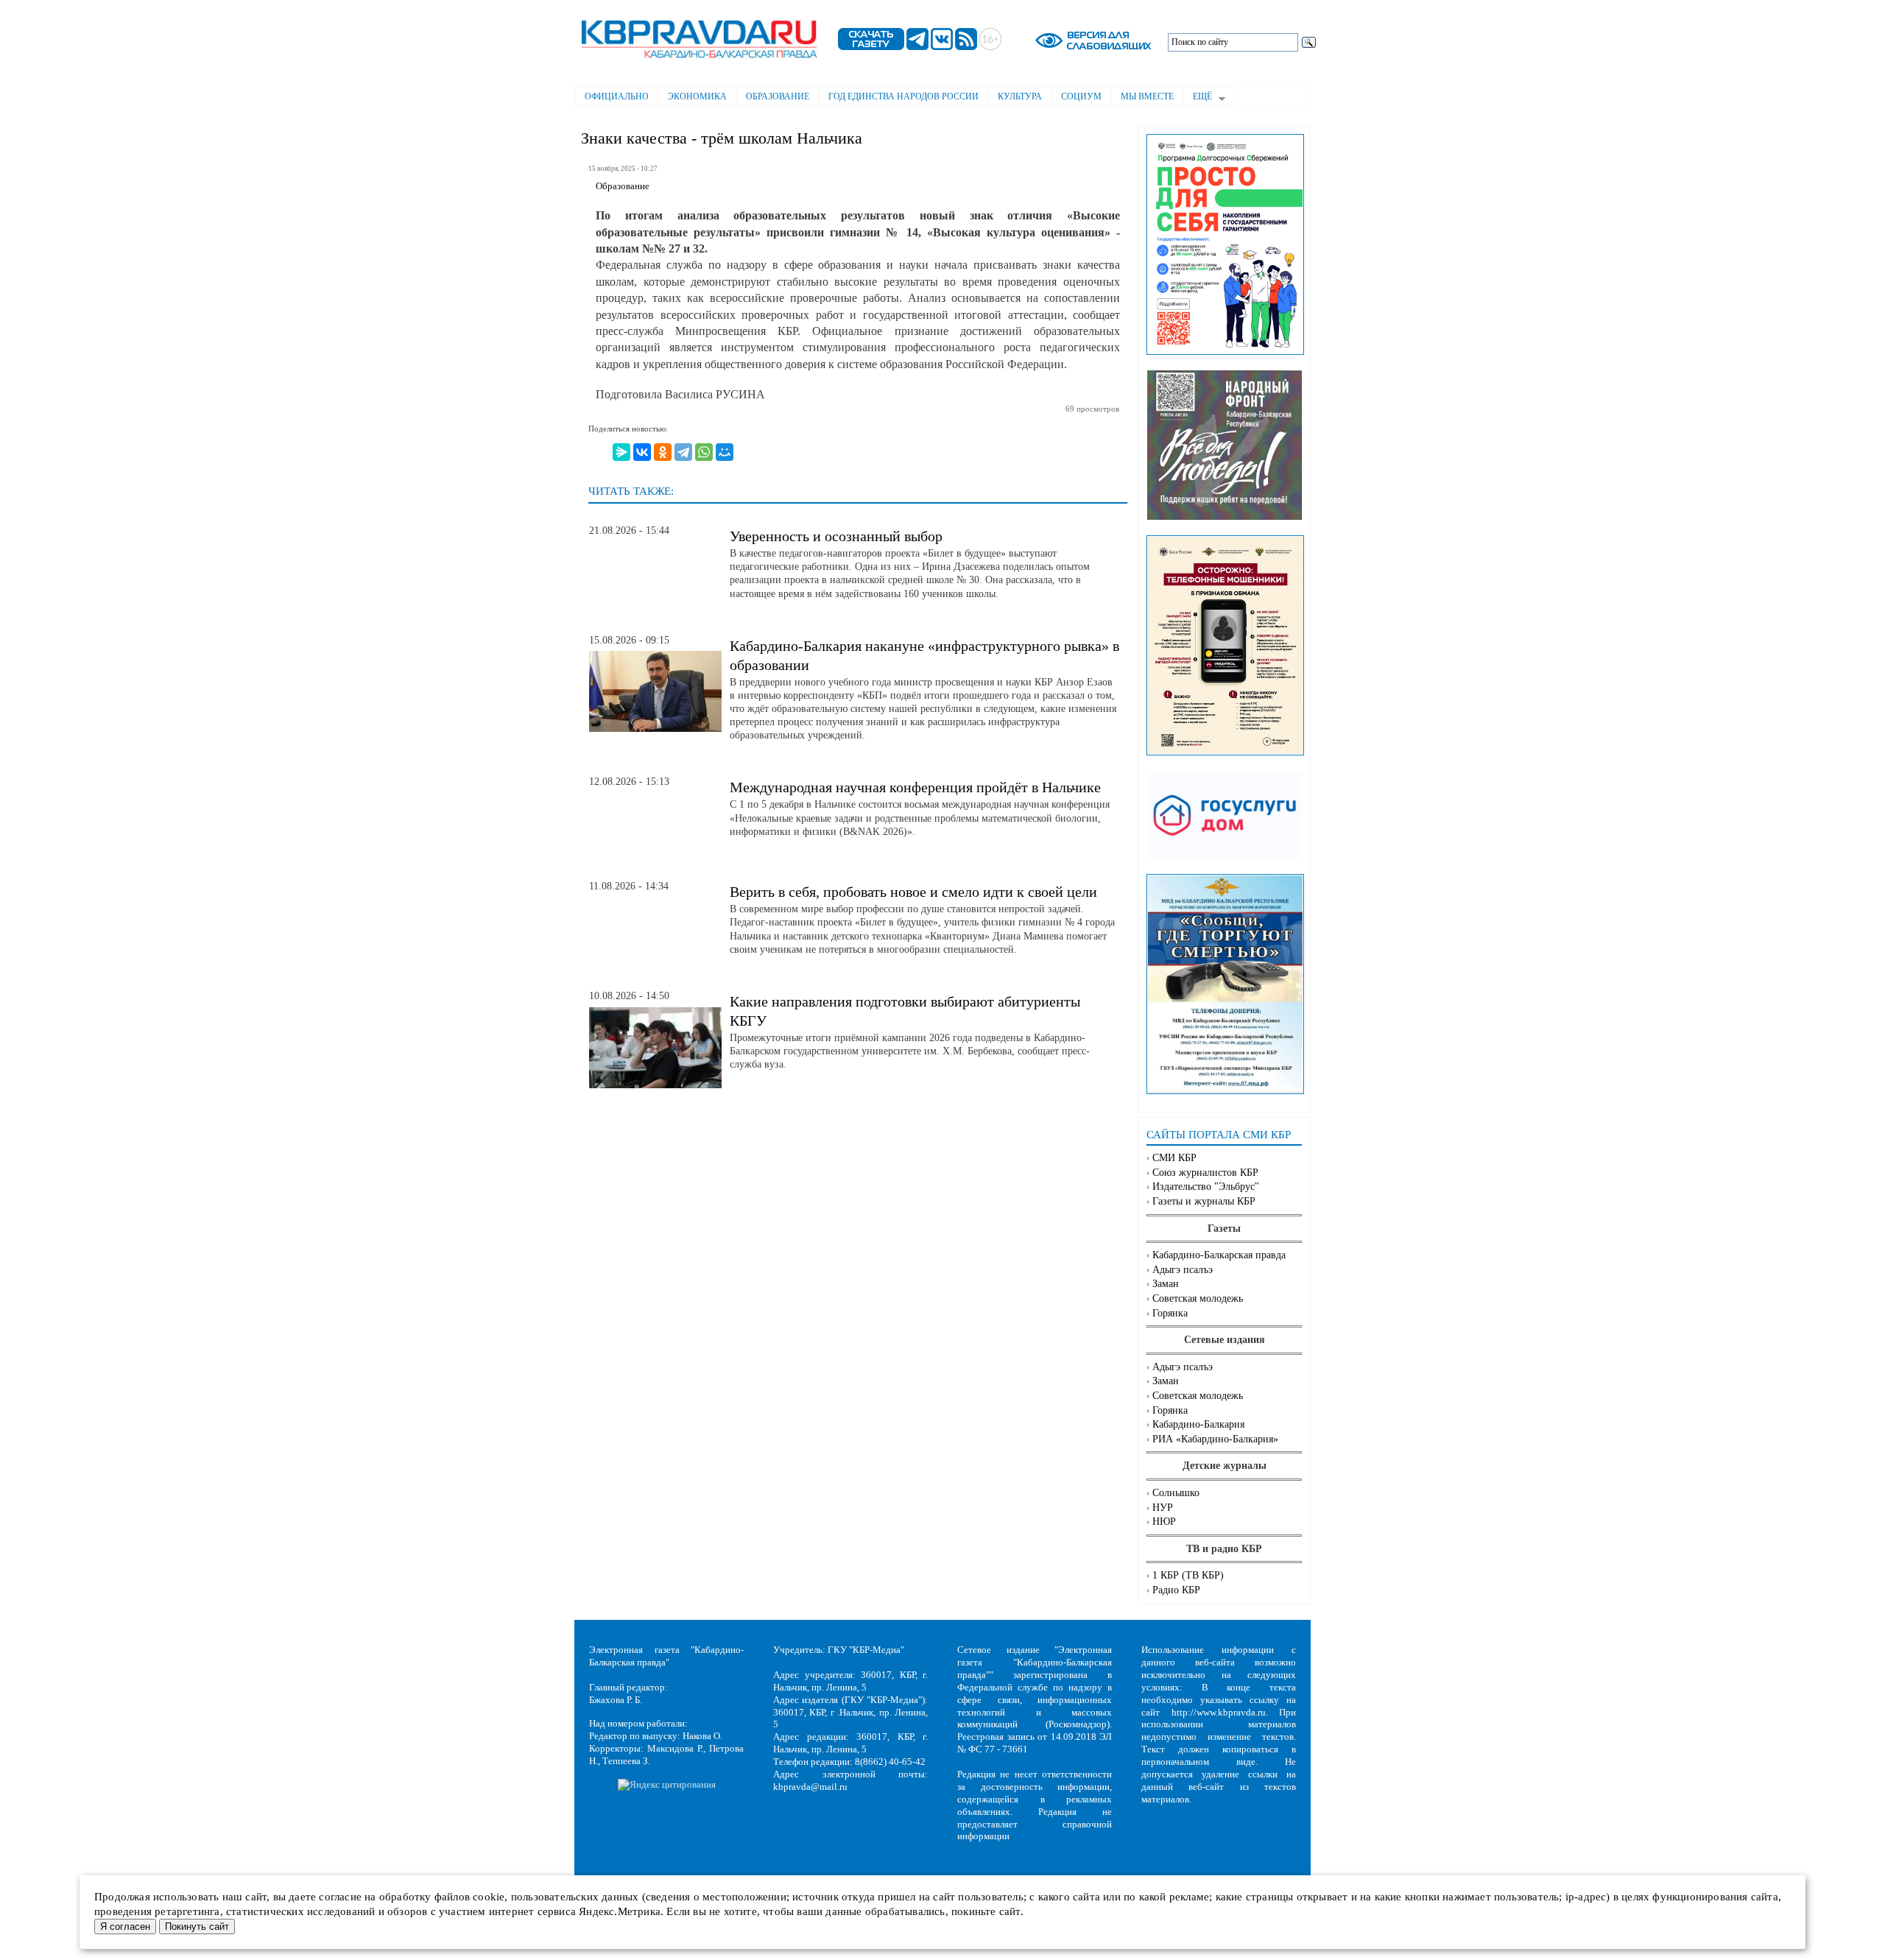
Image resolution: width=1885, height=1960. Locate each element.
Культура (1020, 96)
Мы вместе (1147, 96)
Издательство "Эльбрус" (1206, 1187)
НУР (1163, 1508)
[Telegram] (683, 452)
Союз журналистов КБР (1205, 1173)
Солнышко (1176, 1493)
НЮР (1164, 1522)
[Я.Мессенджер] (621, 452)
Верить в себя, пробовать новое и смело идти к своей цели (913, 892)
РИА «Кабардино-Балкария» (1215, 1439)
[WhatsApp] (704, 452)
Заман (1166, 1284)
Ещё (1198, 98)
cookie (489, 1897)
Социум (1081, 96)
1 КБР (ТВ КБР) (1188, 1575)
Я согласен (125, 1926)
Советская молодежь (1198, 1298)
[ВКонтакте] (642, 452)
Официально (617, 96)
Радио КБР (1176, 1590)
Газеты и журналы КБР (1204, 1201)
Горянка (1170, 1313)
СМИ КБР (1174, 1158)
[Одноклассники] (663, 452)
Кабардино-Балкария (1198, 1424)
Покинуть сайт (197, 1926)
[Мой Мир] (725, 452)
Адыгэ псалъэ (1183, 1270)
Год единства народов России (903, 96)
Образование (778, 96)
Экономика (697, 96)
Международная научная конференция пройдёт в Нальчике (915, 787)
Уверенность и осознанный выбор (836, 536)
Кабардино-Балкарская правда (1219, 1255)
